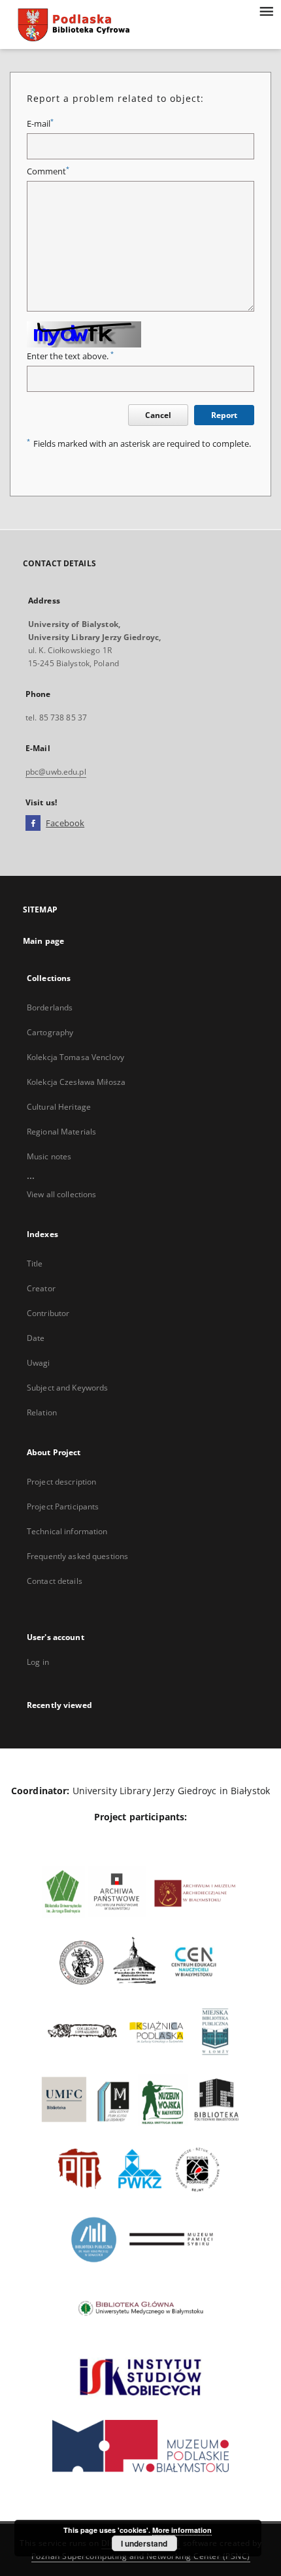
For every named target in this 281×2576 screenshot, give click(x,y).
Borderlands (50, 1007)
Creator (41, 1288)
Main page (43, 941)
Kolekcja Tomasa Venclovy (75, 1057)
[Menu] (266, 10)
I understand (144, 2543)
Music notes (49, 1156)
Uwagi (39, 1363)
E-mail (40, 124)
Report (224, 415)
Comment (48, 171)
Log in (38, 1662)
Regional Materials (61, 1132)
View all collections (61, 1194)
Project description (61, 1482)
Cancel (158, 415)
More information (182, 2530)
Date (36, 1338)
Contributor (48, 1313)
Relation (42, 1412)
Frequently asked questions (77, 1556)
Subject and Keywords (67, 1388)
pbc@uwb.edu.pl (56, 772)
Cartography (50, 1032)
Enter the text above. (70, 356)
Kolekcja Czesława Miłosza (76, 1082)
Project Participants (63, 1506)
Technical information (67, 1531)
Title (35, 1264)
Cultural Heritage (59, 1107)
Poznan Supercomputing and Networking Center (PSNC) (141, 2556)
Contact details (55, 1581)
